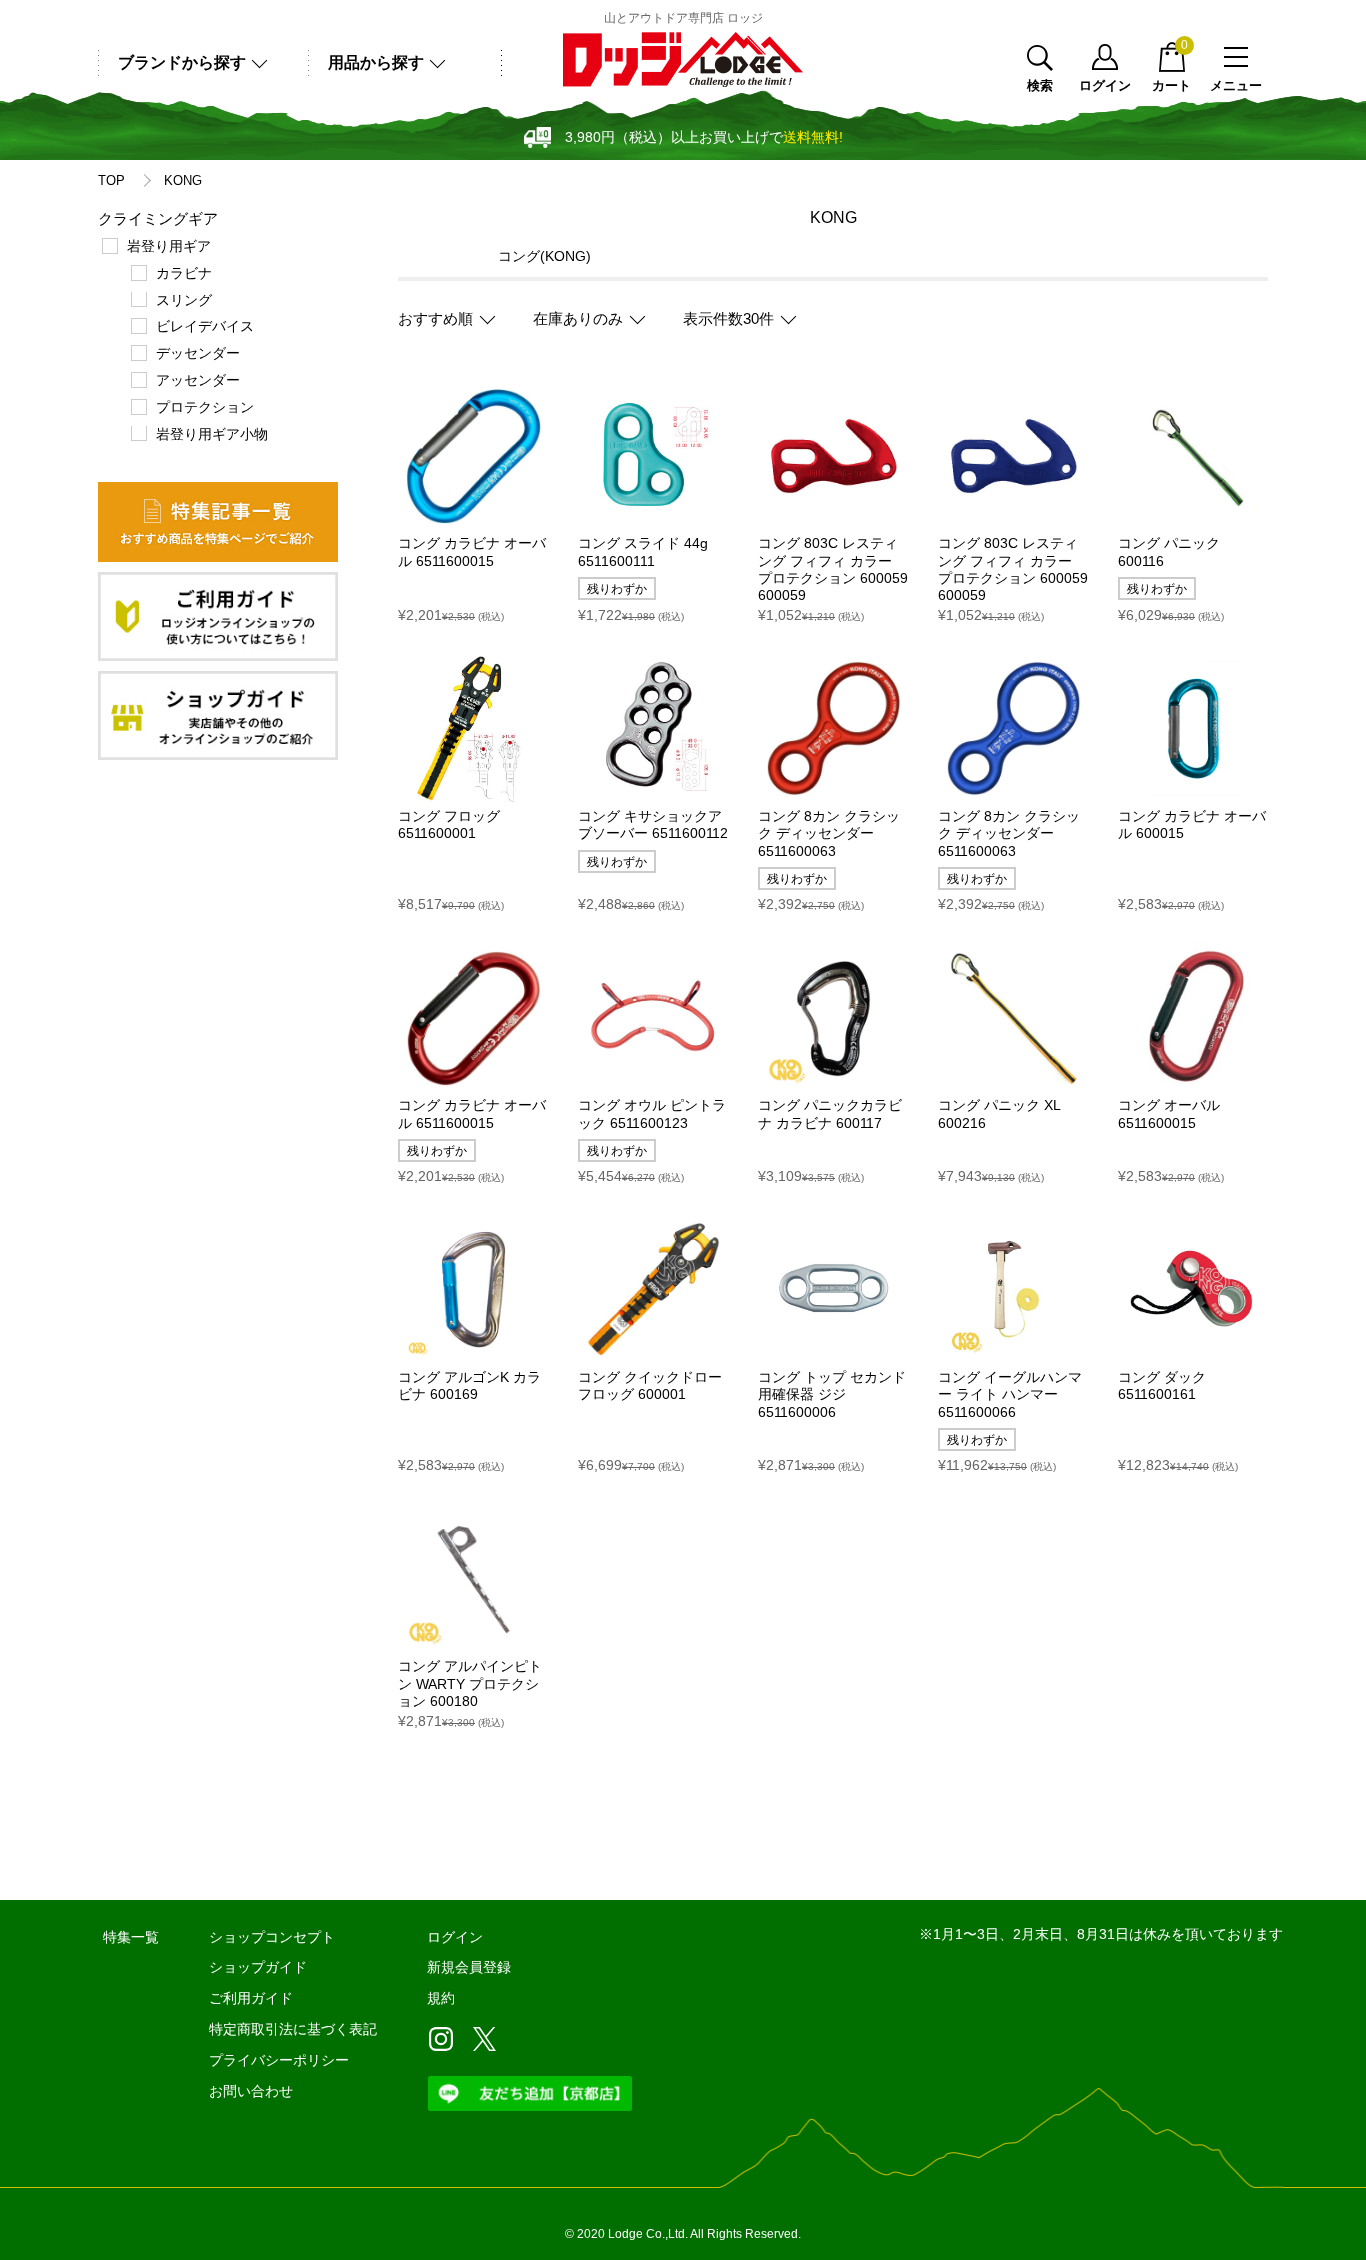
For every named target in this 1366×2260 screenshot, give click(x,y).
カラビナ (184, 273)
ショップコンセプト (272, 1937)
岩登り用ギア (169, 246)
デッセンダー (198, 353)
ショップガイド (258, 1967)
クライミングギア (158, 218)
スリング (184, 300)
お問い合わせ (251, 2091)
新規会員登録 (469, 1967)
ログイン (1105, 85)
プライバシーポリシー (279, 2060)
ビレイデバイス (205, 326)
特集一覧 (131, 1937)
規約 (441, 1998)
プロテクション (205, 407)
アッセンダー (198, 380)
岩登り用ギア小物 (212, 434)
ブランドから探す (182, 62)
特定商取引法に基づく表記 (293, 2029)
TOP (111, 181)
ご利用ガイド (251, 1998)
